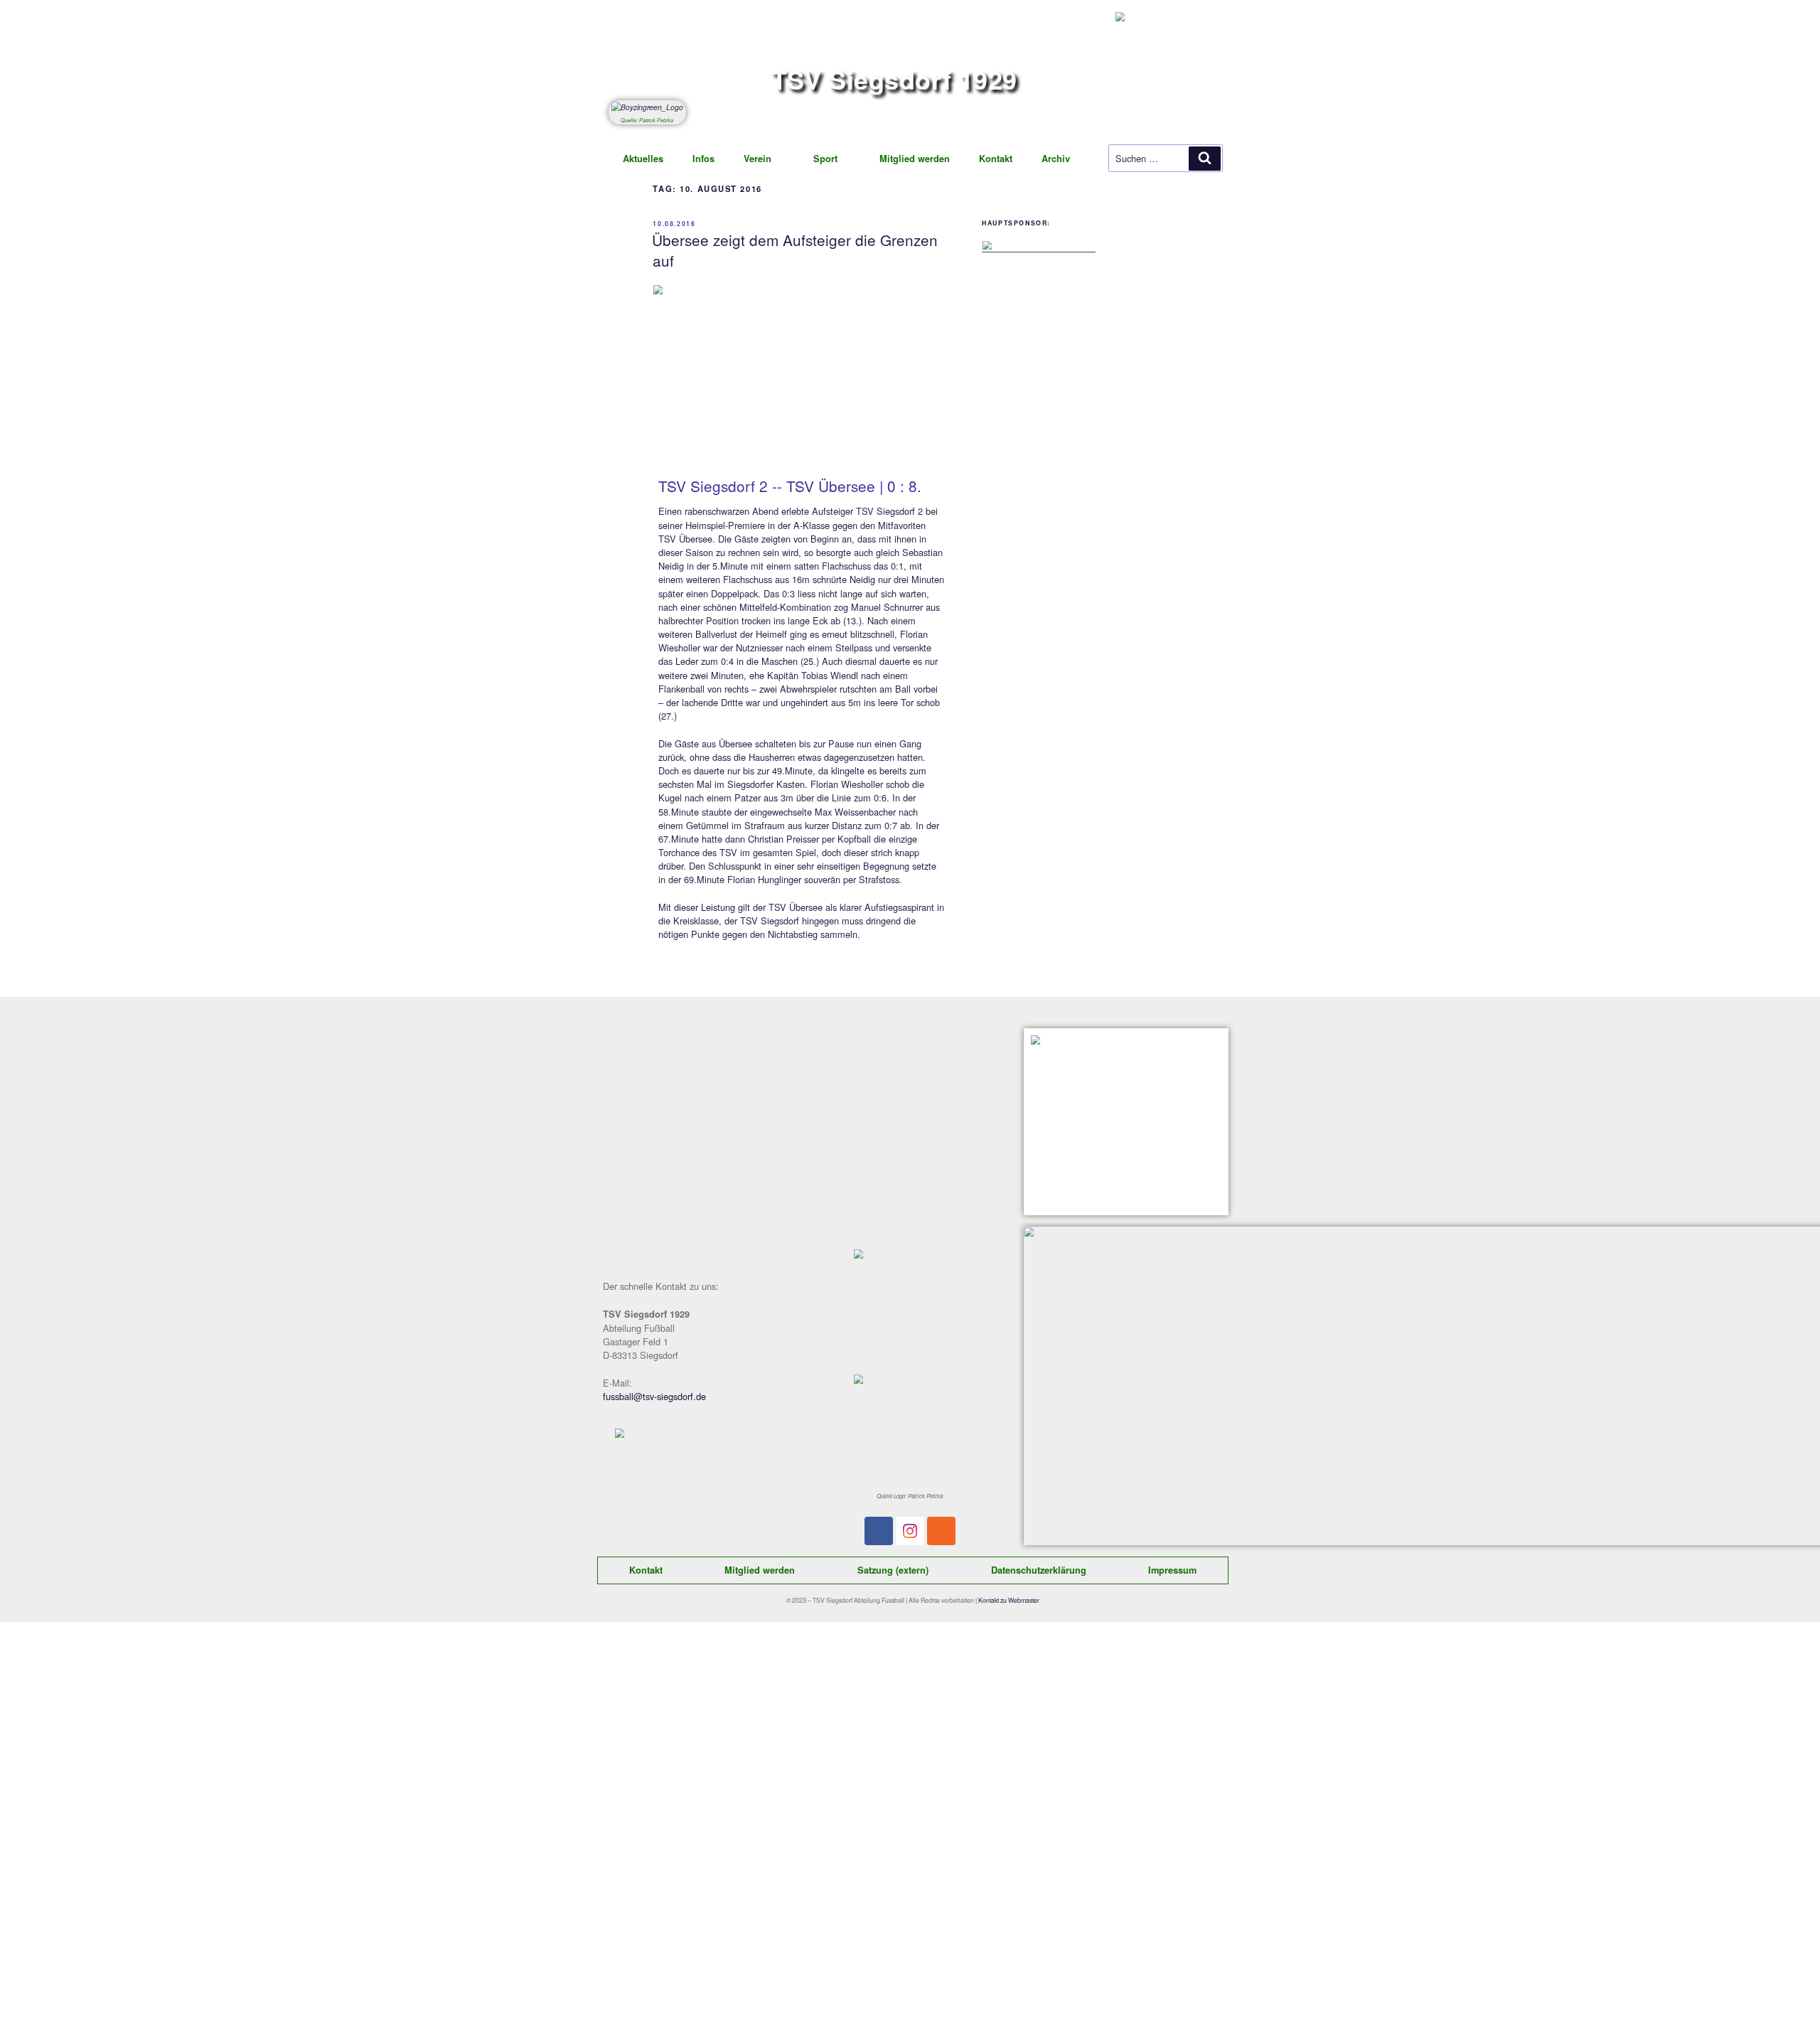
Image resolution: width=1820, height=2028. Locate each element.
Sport (825, 159)
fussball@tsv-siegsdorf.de (654, 1396)
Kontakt (996, 159)
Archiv (1056, 159)
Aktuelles (643, 159)
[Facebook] (879, 1531)
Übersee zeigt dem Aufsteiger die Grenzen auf (795, 250)
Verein (758, 159)
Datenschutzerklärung (1039, 1570)
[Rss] (941, 1531)
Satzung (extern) (893, 1570)
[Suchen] (1205, 159)
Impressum (1172, 1570)
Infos (703, 159)
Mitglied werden (915, 159)
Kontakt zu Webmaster (1009, 1600)
